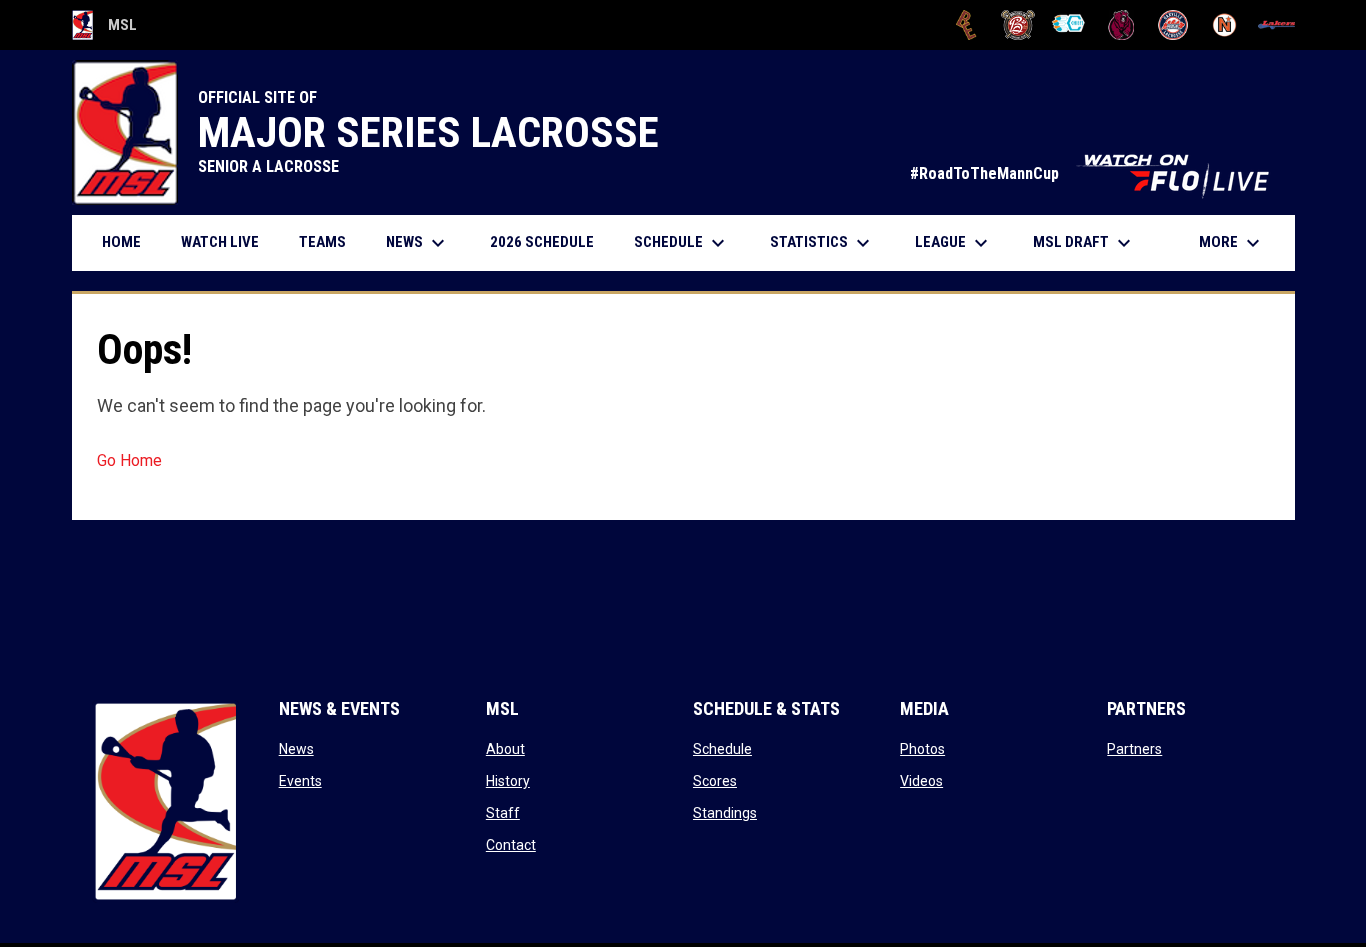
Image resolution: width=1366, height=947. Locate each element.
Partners (1134, 749)
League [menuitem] (954, 243)
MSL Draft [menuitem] (1084, 243)
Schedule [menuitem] (682, 243)
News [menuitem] (418, 243)
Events (300, 781)
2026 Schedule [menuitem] (549, 241)
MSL (105, 28)
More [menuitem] (1232, 243)
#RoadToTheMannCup (1092, 173)
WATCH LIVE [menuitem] (227, 241)
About (505, 749)
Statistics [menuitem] (822, 243)
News (296, 749)
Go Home (129, 460)
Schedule (722, 749)
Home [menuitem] (121, 242)
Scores (715, 781)
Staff (503, 813)
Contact (511, 845)
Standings (725, 813)
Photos (922, 749)
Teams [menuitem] (322, 242)
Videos (921, 781)
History (508, 781)
